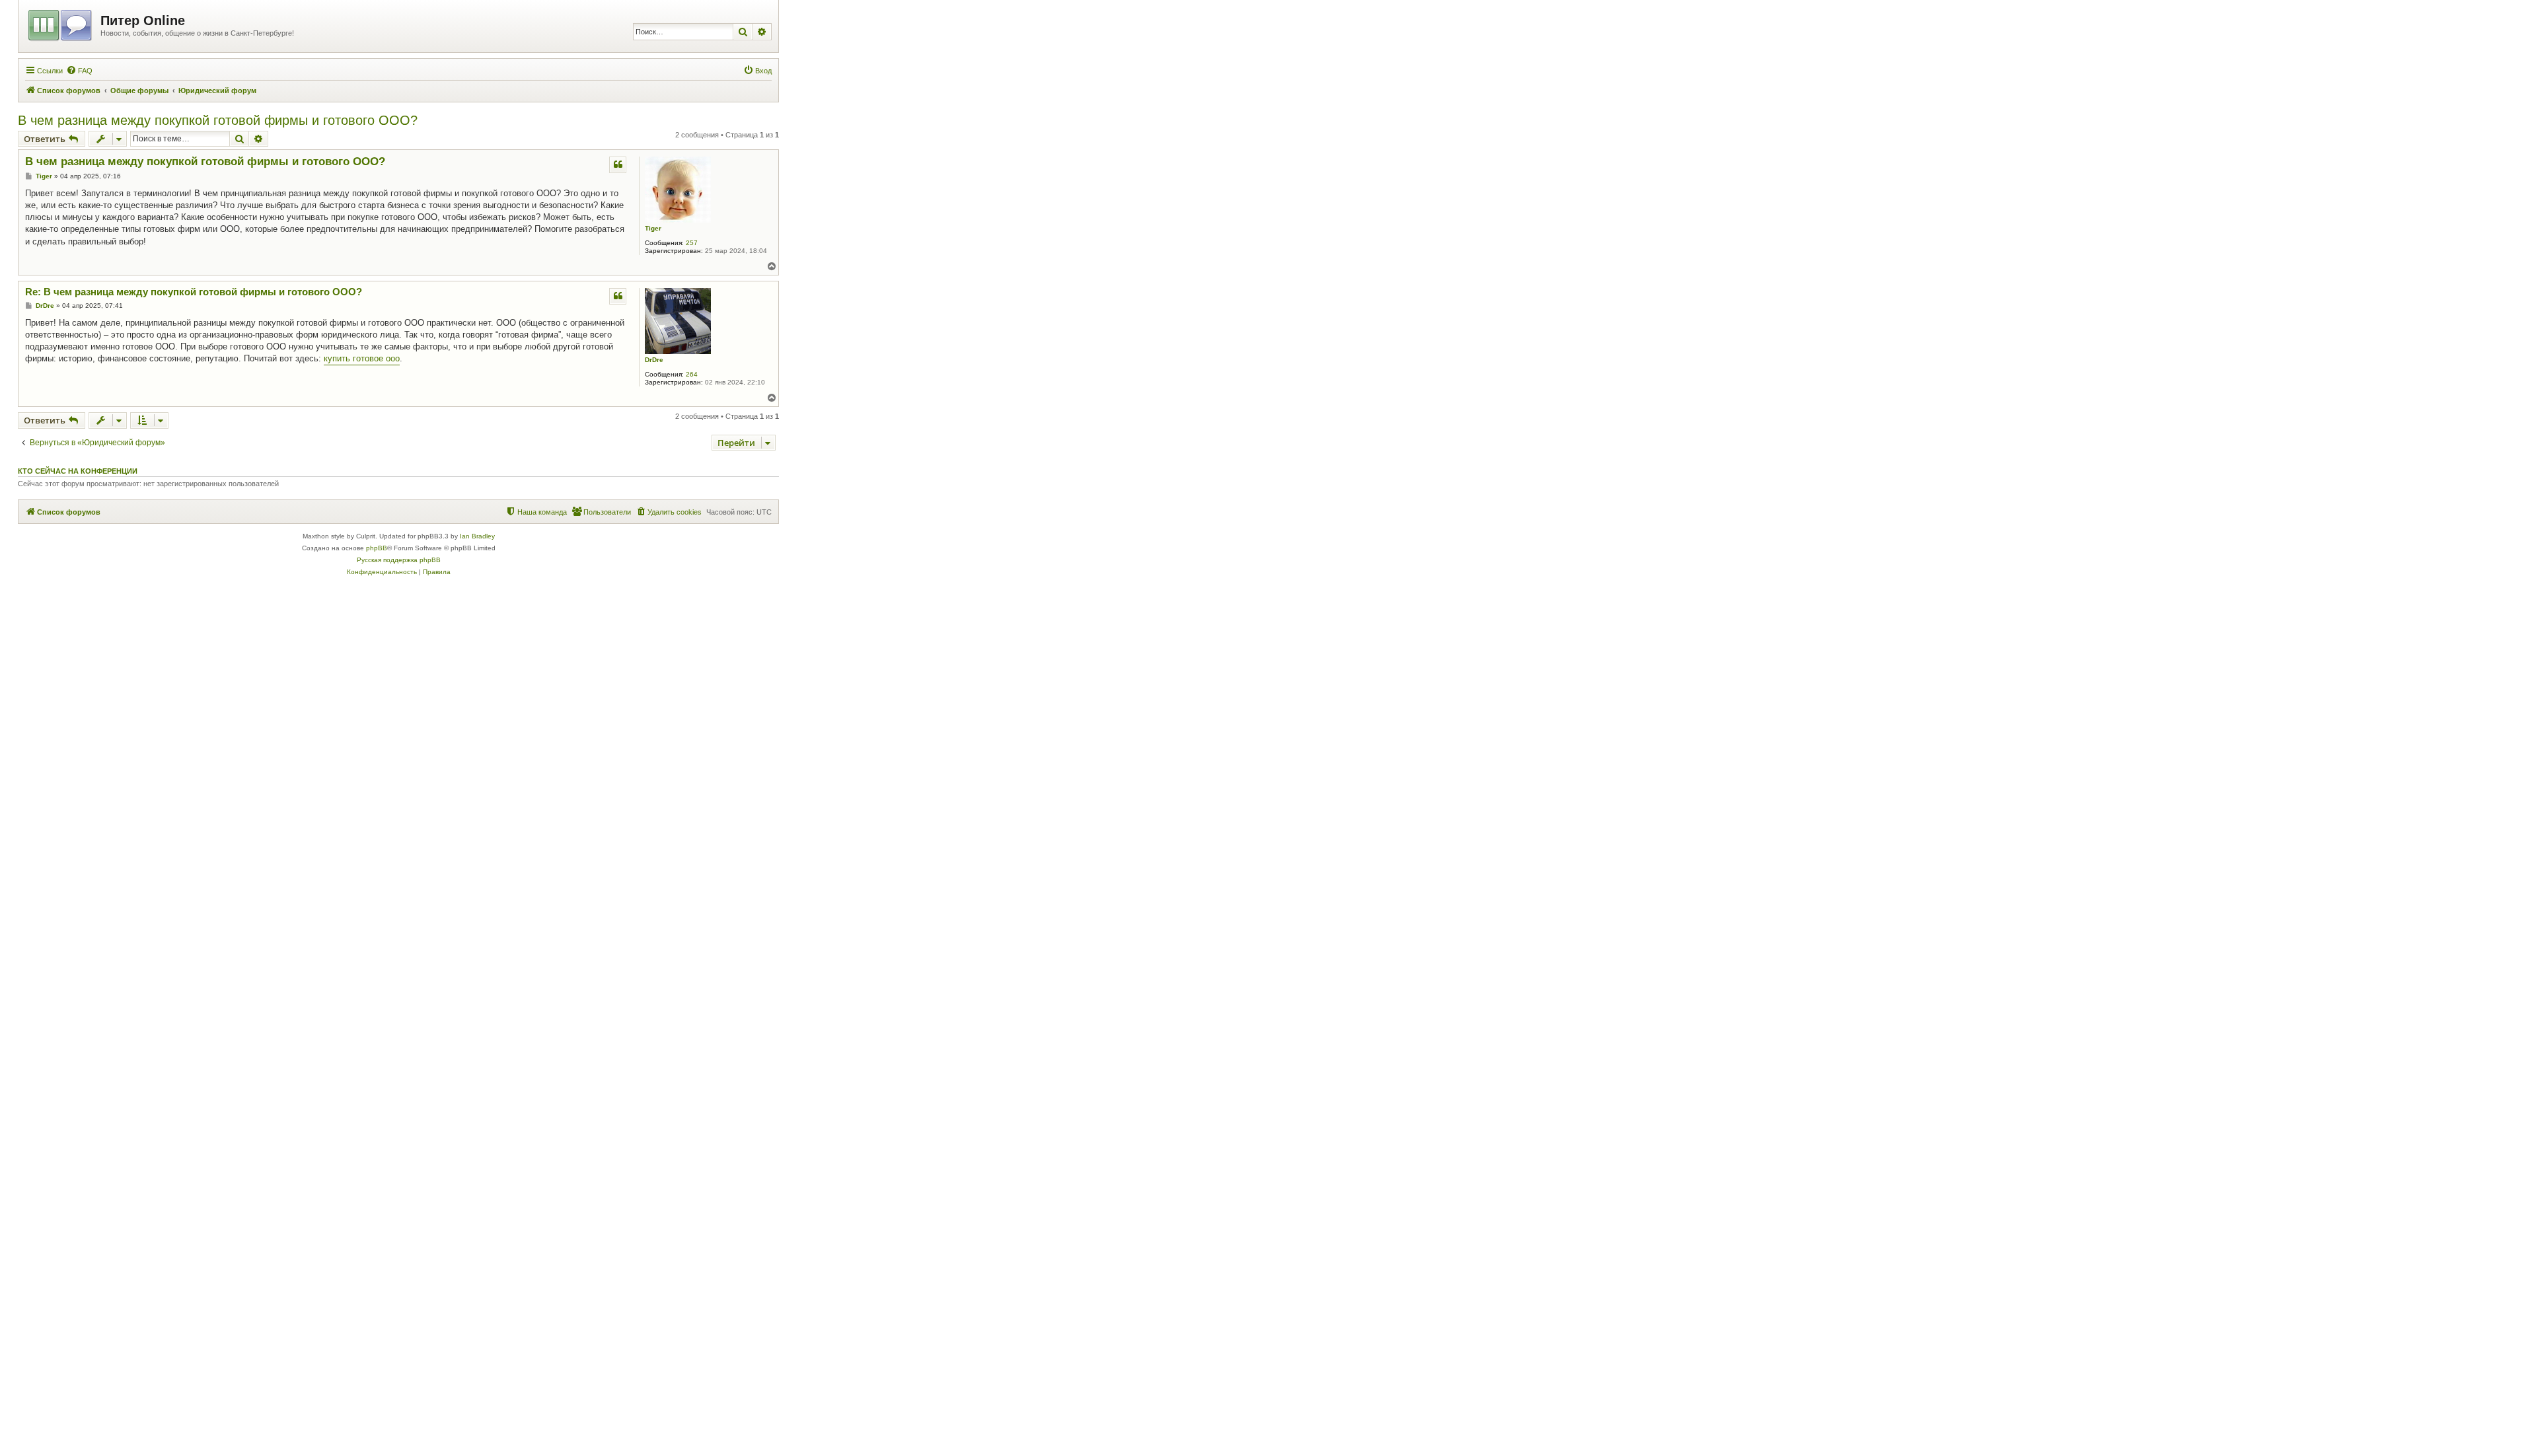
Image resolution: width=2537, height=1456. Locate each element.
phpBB (377, 548)
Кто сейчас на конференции (78, 471)
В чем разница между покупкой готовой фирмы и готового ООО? (218, 120)
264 (692, 374)
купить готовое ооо (362, 358)
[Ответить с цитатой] (618, 164)
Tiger (653, 228)
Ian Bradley (477, 536)
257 (692, 243)
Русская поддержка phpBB (399, 560)
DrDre (654, 360)
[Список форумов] (61, 23)
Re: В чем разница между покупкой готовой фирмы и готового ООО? (194, 292)
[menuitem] (79, 71)
